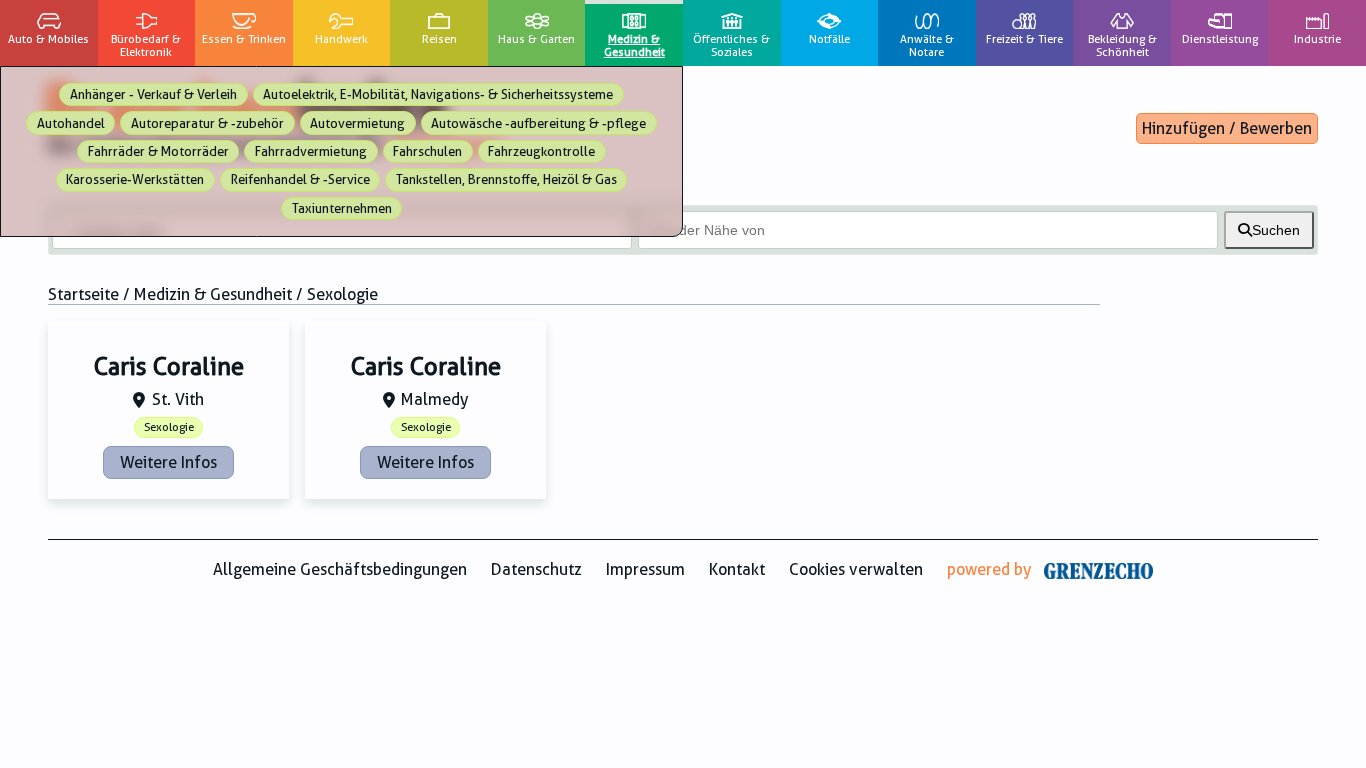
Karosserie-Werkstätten (135, 179)
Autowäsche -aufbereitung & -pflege (538, 123)
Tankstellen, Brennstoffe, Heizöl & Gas (506, 179)
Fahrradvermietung (311, 151)
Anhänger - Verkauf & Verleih (153, 94)
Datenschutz (536, 569)
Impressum (645, 569)
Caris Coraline (169, 367)
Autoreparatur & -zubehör (207, 123)
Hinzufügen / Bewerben (1227, 128)
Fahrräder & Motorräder (158, 151)
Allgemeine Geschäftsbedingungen (340, 569)
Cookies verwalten (856, 569)
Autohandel (71, 123)
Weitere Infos (168, 462)
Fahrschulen (427, 151)
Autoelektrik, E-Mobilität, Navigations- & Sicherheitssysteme (438, 94)
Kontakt (737, 569)
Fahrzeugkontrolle (541, 151)
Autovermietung (357, 123)
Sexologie (169, 427)
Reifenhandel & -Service (300, 179)
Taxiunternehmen (342, 208)
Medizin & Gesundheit (213, 294)
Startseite (83, 294)
